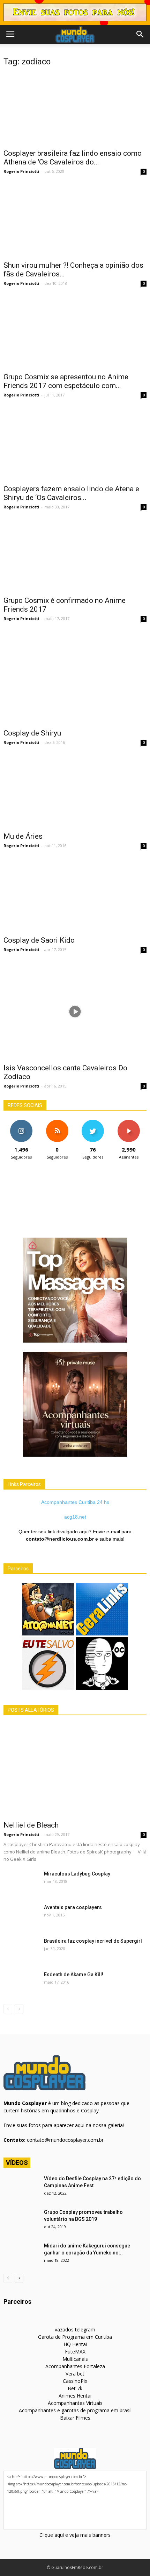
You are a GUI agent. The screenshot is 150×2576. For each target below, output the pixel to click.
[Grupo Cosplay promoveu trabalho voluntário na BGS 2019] (21, 2221)
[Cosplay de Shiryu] (75, 678)
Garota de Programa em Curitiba (75, 2337)
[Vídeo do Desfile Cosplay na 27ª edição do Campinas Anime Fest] (21, 2187)
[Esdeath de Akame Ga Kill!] (21, 1983)
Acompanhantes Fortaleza (75, 2366)
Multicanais (75, 2359)
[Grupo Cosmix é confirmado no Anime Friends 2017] (75, 556)
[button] (140, 34)
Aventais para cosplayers (73, 1907)
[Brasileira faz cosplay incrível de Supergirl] (21, 1950)
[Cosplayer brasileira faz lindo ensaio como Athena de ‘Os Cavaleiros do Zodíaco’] (75, 109)
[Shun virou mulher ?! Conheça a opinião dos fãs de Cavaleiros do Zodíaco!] (75, 221)
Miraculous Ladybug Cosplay (77, 1874)
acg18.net (75, 1517)
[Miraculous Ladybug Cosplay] (21, 1882)
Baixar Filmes (75, 2418)
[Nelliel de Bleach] (75, 1770)
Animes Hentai (75, 2396)
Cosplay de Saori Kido (39, 940)
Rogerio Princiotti (21, 171)
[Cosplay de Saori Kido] (75, 896)
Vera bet (75, 2374)
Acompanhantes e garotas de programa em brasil (75, 2410)
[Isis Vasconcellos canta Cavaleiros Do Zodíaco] (75, 1011)
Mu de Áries (23, 836)
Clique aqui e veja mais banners (75, 2535)
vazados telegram (75, 2329)
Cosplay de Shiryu (32, 733)
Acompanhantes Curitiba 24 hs (75, 1502)
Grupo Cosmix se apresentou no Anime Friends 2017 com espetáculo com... (66, 381)
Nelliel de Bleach (31, 1825)
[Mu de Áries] (75, 792)
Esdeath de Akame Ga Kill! (74, 1975)
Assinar (129, 1122)
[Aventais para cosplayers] (21, 1916)
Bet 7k (75, 2388)
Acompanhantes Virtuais (75, 2403)
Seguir (21, 1122)
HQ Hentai (75, 2344)
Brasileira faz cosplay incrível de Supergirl (93, 1941)
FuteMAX (75, 2352)
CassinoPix (75, 2381)
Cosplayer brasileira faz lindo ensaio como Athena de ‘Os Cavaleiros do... (73, 158)
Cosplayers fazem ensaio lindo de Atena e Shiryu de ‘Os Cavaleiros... (71, 493)
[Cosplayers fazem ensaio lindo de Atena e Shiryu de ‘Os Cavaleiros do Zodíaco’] (75, 444)
